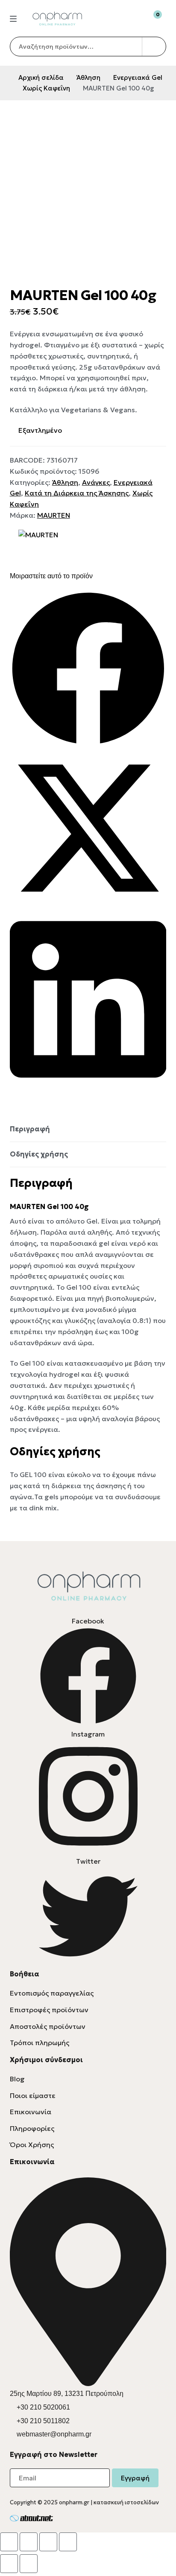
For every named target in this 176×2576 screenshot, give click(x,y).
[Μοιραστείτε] (48, 2542)
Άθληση (88, 77)
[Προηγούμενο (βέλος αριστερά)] (9, 2564)
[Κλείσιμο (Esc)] (68, 2542)
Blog (17, 2079)
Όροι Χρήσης (32, 2145)
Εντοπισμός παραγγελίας (52, 1993)
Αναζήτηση (154, 47)
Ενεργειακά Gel (138, 77)
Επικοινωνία (31, 2112)
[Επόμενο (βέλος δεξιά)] (29, 2564)
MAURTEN (54, 515)
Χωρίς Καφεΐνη (46, 88)
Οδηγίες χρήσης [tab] (39, 1154)
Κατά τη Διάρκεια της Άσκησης (77, 493)
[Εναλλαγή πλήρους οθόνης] (29, 2542)
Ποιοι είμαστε (33, 2095)
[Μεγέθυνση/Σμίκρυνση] (9, 2542)
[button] (88, 670)
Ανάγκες (96, 482)
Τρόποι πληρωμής (40, 2043)
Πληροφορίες (32, 2128)
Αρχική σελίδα (41, 77)
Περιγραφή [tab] (30, 1129)
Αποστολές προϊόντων (48, 2026)
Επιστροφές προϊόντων (49, 2010)
